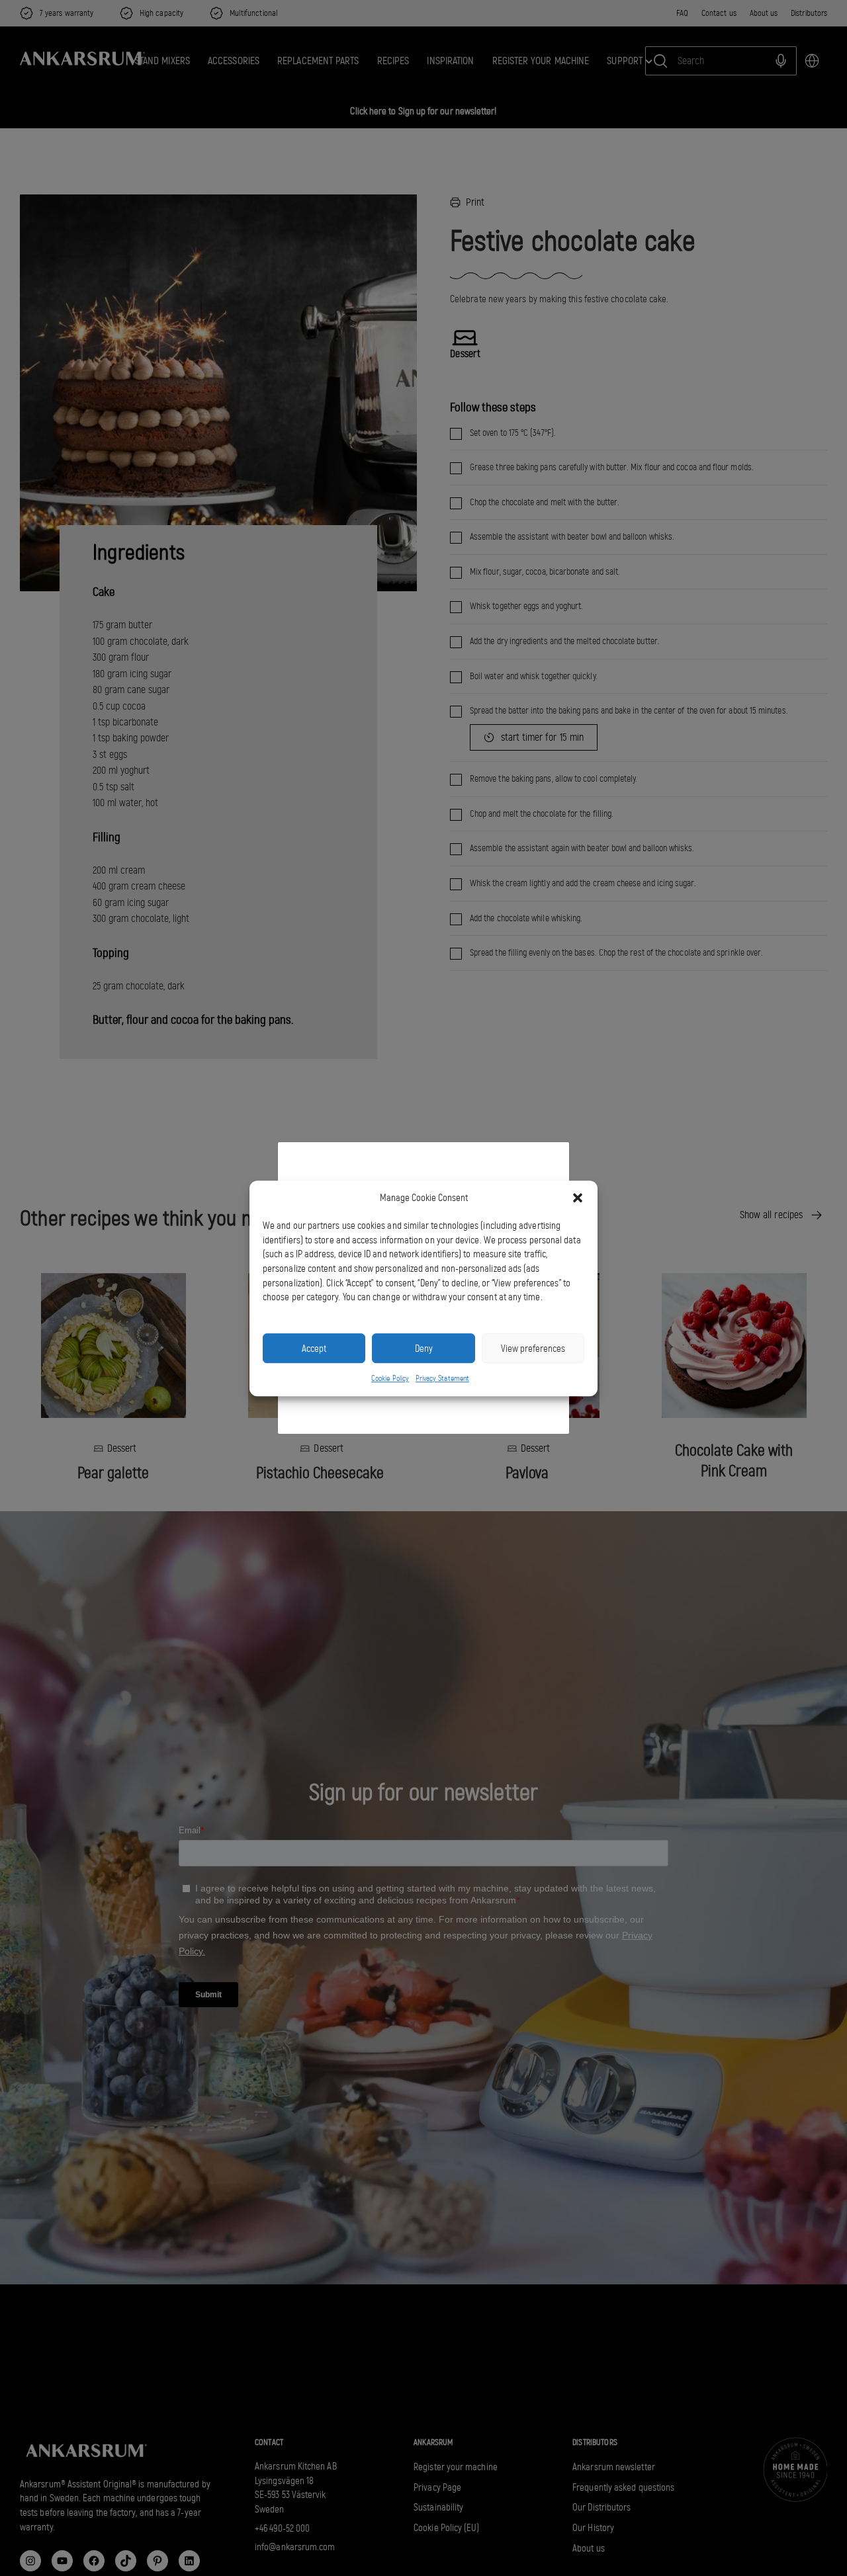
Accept (314, 1348)
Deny (424, 1348)
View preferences (533, 1348)
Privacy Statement (442, 1378)
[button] (578, 1198)
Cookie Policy (390, 1378)
